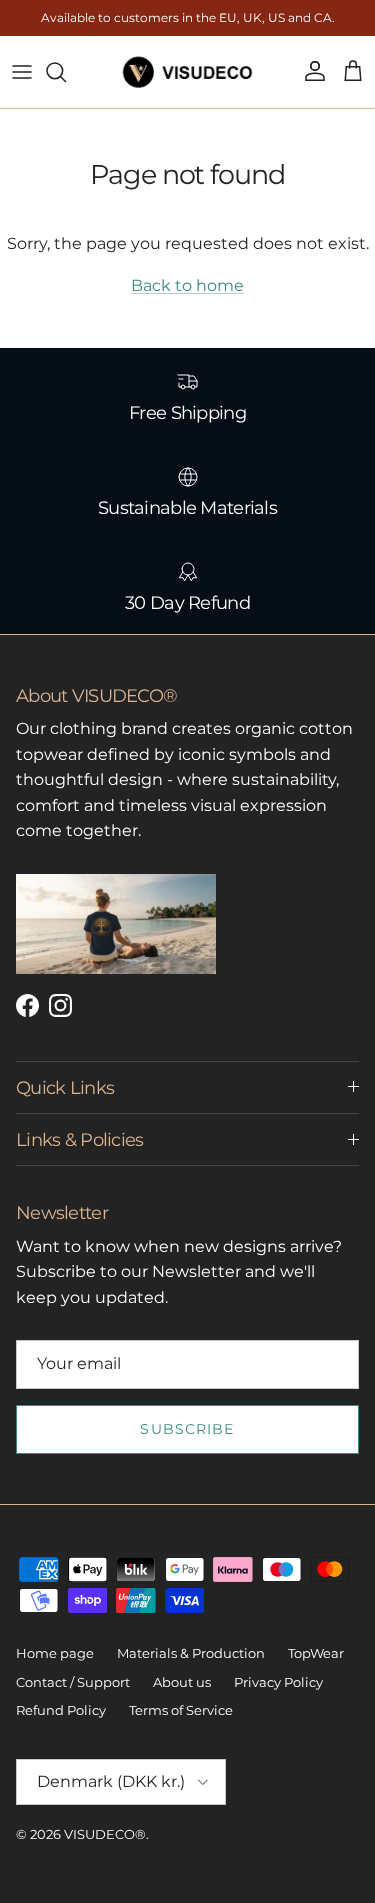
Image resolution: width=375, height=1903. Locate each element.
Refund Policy (61, 1710)
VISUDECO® (105, 1834)
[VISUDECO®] (187, 72)
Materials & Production (191, 1653)
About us (182, 1682)
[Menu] (22, 72)
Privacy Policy (278, 1682)
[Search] (66, 72)
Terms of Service (181, 1710)
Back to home (187, 285)
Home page (55, 1653)
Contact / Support (73, 1682)
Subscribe (187, 1429)
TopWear (316, 1653)
